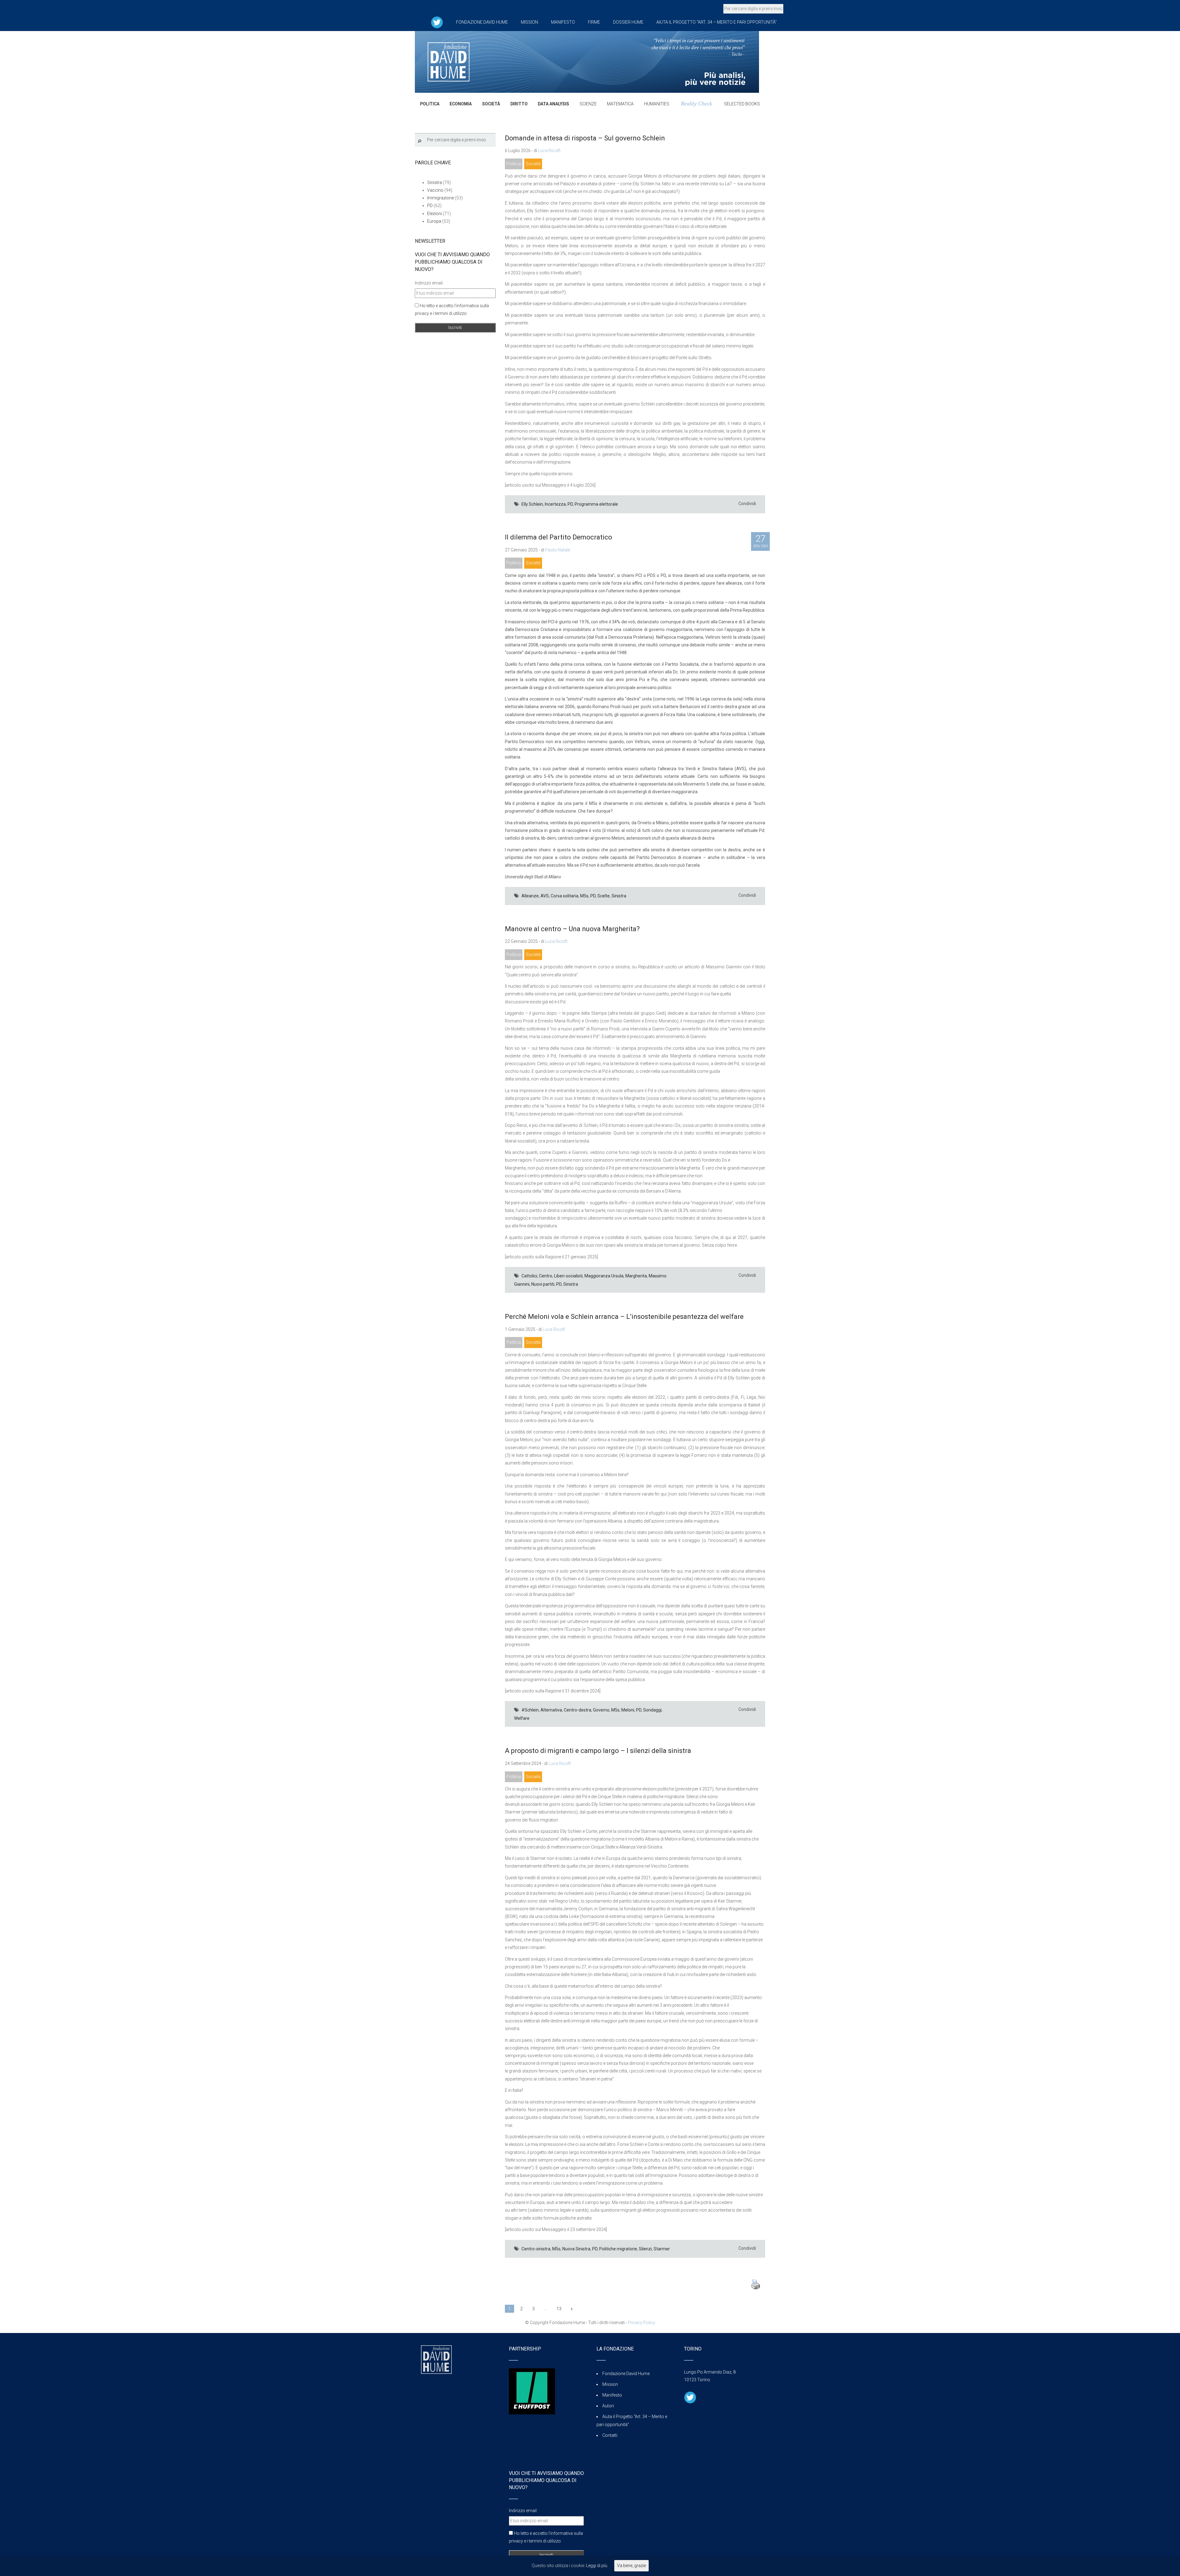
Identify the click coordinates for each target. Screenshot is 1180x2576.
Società (533, 164)
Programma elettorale (596, 504)
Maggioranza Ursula (604, 1276)
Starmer (662, 2249)
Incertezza (555, 504)
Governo (601, 1710)
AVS (545, 896)
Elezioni (435, 214)
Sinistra (619, 896)
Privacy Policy (641, 2323)
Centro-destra (578, 1710)
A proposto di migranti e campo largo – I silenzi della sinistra (598, 1751)
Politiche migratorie (618, 2249)
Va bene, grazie (631, 2566)
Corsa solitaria (564, 896)
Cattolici (529, 1276)
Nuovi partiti (543, 1284)
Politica (514, 164)
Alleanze (530, 896)
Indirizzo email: (429, 283)
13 (559, 2309)
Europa (434, 221)
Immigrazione (441, 198)
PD (570, 504)
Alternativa (551, 1710)
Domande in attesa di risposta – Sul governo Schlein (585, 138)
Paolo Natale (558, 550)
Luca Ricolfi (549, 151)
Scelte (604, 896)
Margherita (636, 1276)
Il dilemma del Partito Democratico (559, 537)
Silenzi (645, 2249)
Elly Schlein (532, 504)
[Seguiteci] (437, 22)
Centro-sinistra (536, 2249)
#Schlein (530, 1710)
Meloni (628, 1710)
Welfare (522, 1718)
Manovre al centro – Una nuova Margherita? (572, 929)
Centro (546, 1276)
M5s (584, 896)
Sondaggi (652, 1710)
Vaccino (435, 190)
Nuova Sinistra (576, 2249)
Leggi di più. (597, 2566)
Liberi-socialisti (568, 1276)
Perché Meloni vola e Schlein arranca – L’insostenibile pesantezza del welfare (624, 1317)
